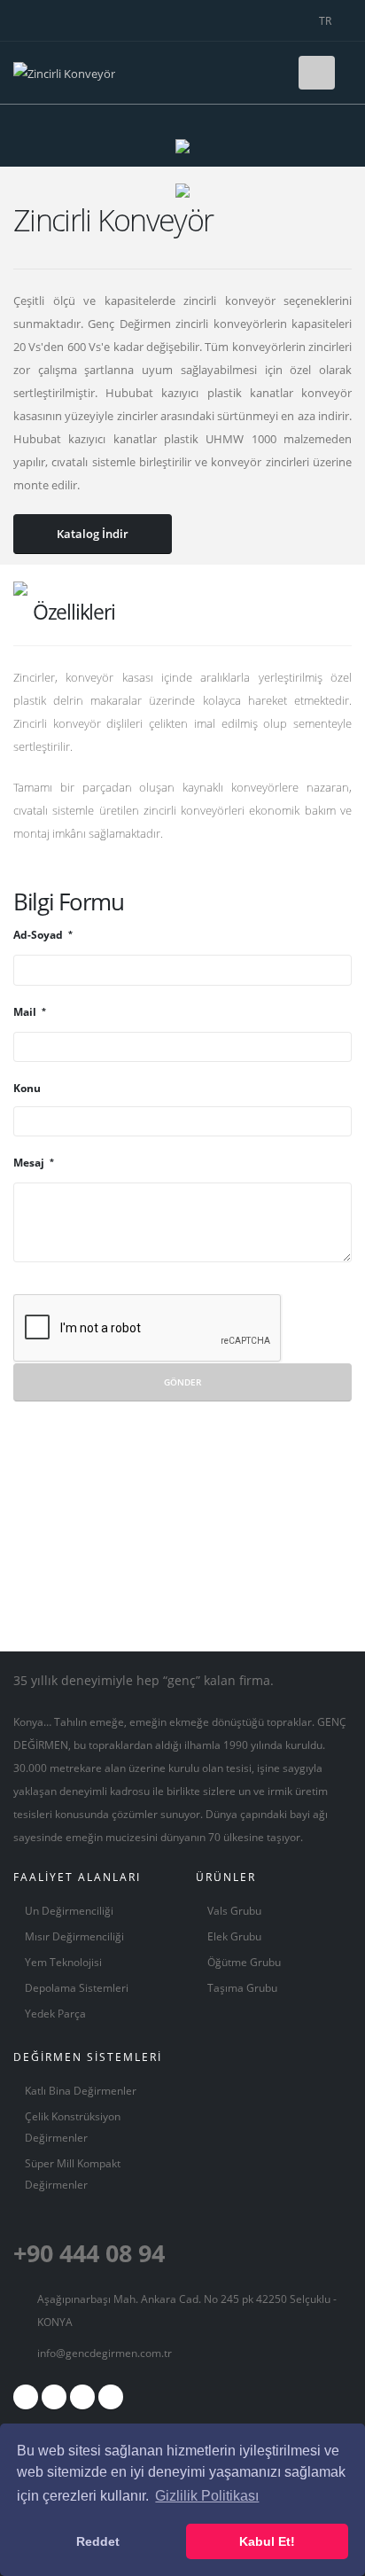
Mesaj (30, 1162)
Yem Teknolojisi (63, 1962)
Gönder (182, 1382)
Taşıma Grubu (242, 1987)
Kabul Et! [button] (267, 2541)
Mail (26, 1011)
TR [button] (326, 20)
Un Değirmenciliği (69, 1910)
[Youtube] (82, 2397)
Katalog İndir (93, 534)
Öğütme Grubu (244, 1962)
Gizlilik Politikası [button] (207, 2496)
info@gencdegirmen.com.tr (105, 2353)
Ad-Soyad (39, 934)
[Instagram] (54, 2397)
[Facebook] (26, 2397)
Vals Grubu (234, 1910)
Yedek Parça (55, 2013)
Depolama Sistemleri (77, 1987)
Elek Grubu (234, 1936)
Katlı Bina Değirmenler (81, 2090)
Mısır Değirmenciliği (74, 1936)
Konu (27, 1088)
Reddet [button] (98, 2541)
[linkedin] (111, 2397)
